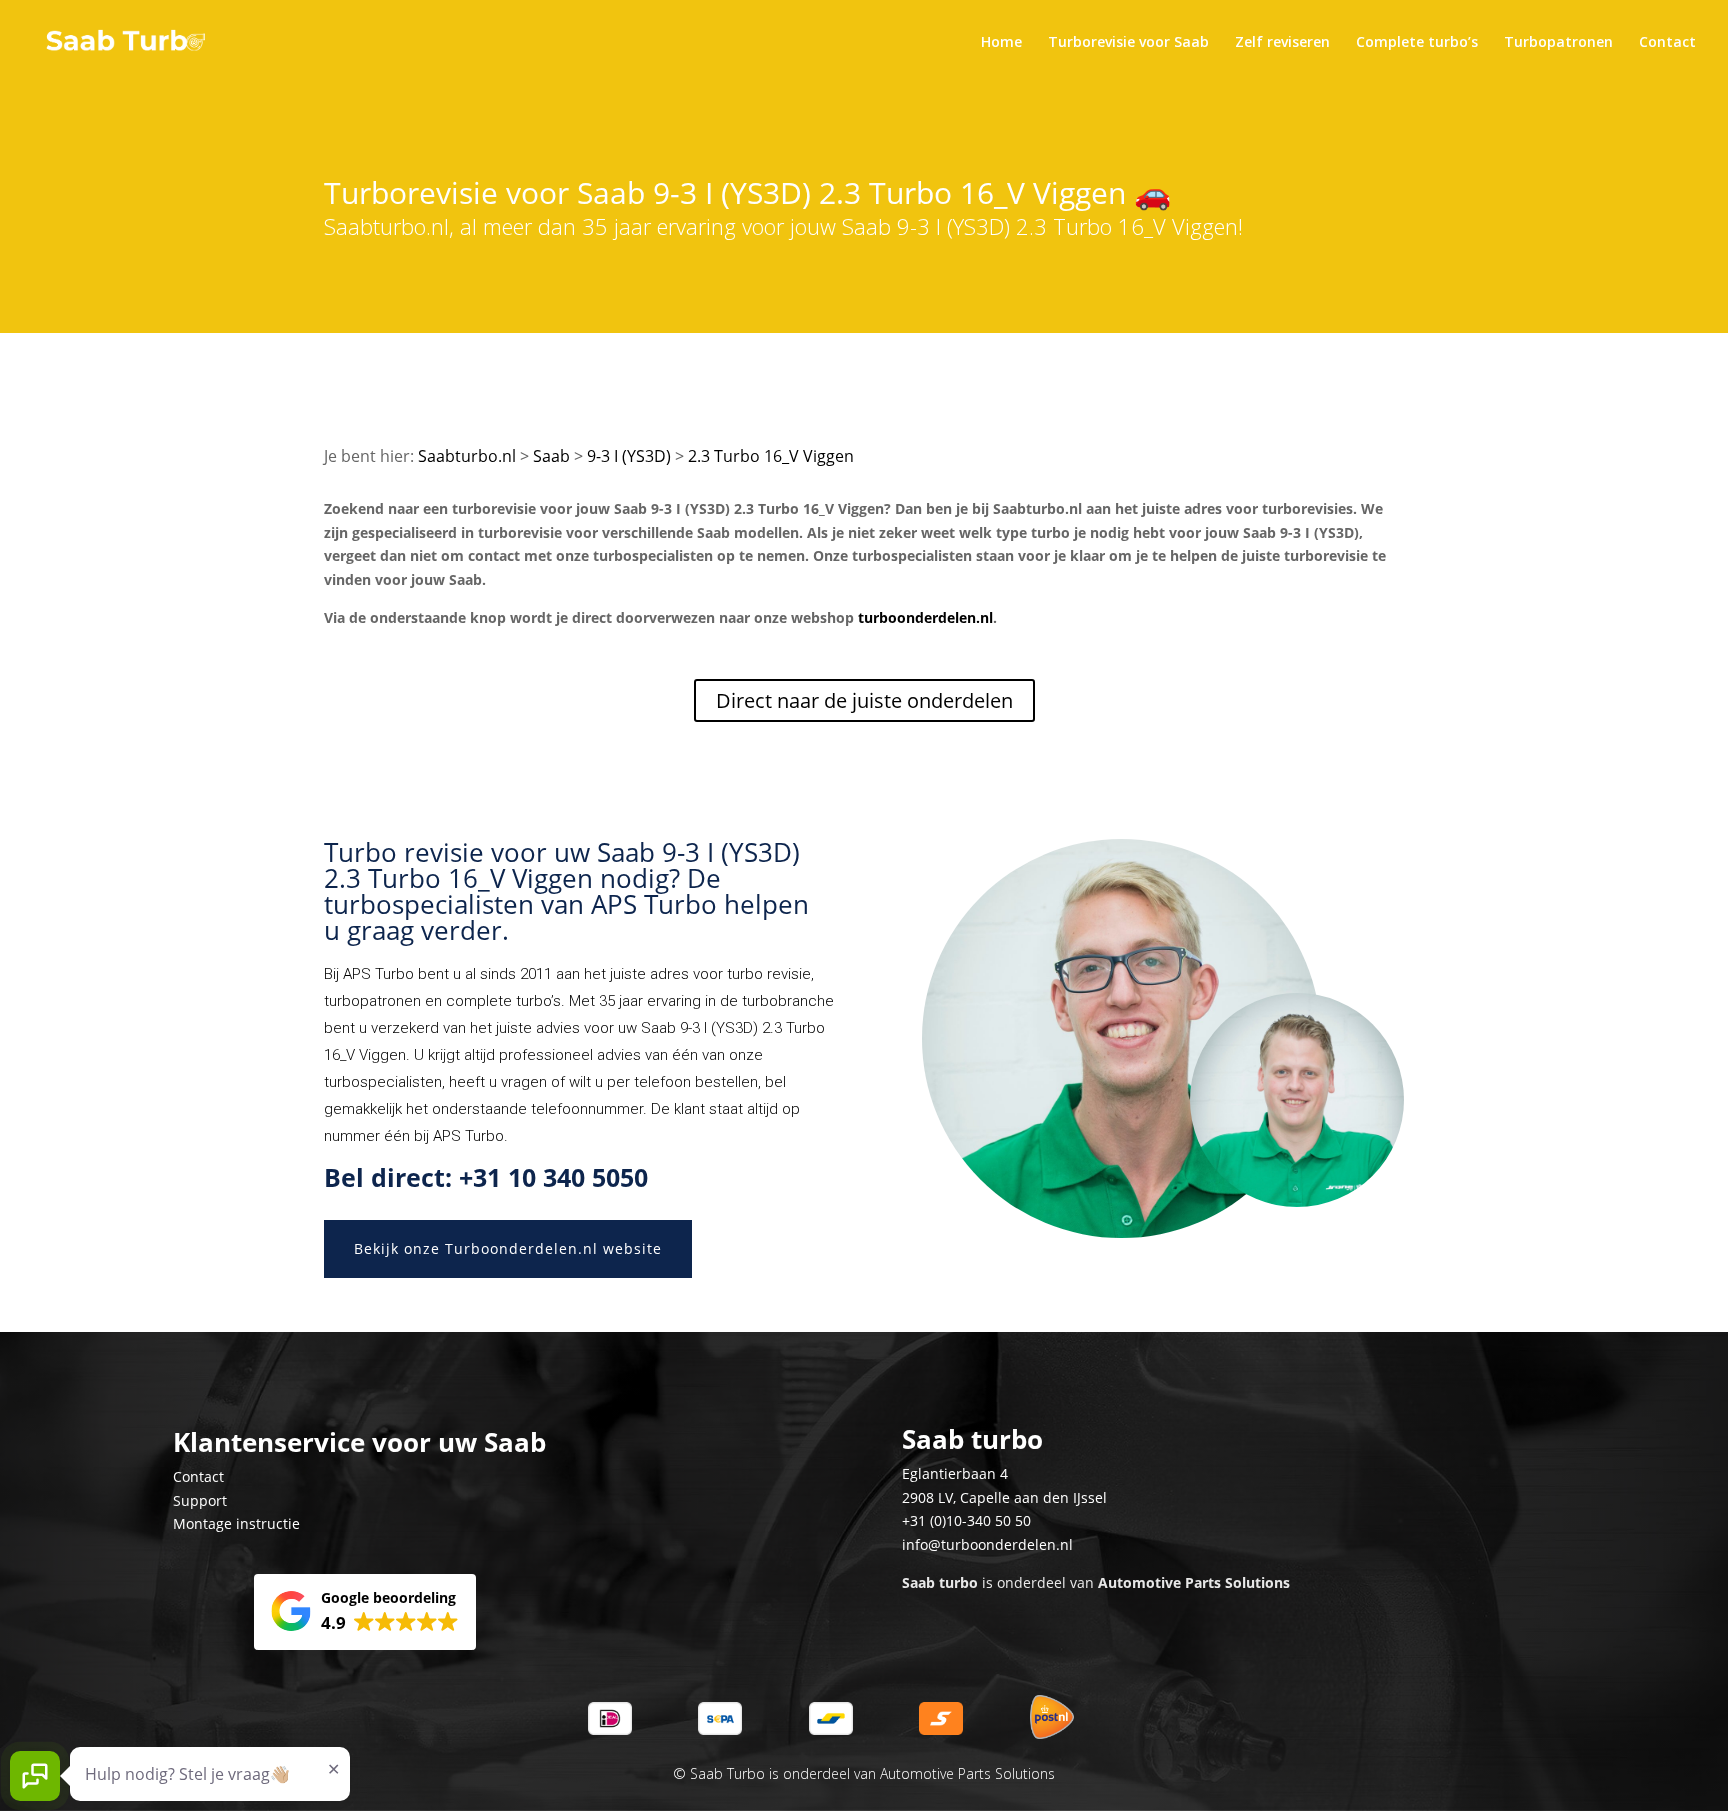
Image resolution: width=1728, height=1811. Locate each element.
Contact (1667, 43)
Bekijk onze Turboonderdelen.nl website (508, 1248)
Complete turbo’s (1417, 43)
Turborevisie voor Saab (1128, 43)
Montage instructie (236, 1523)
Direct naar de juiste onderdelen (864, 700)
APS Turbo (378, 974)
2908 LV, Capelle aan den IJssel (1004, 1497)
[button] (365, 1612)
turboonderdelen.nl (925, 617)
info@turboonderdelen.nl (987, 1544)
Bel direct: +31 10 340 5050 (486, 1177)
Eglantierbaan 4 (955, 1473)
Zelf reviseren (1282, 43)
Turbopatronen (1558, 43)
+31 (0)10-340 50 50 (966, 1520)
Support (200, 1500)
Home (1001, 43)
